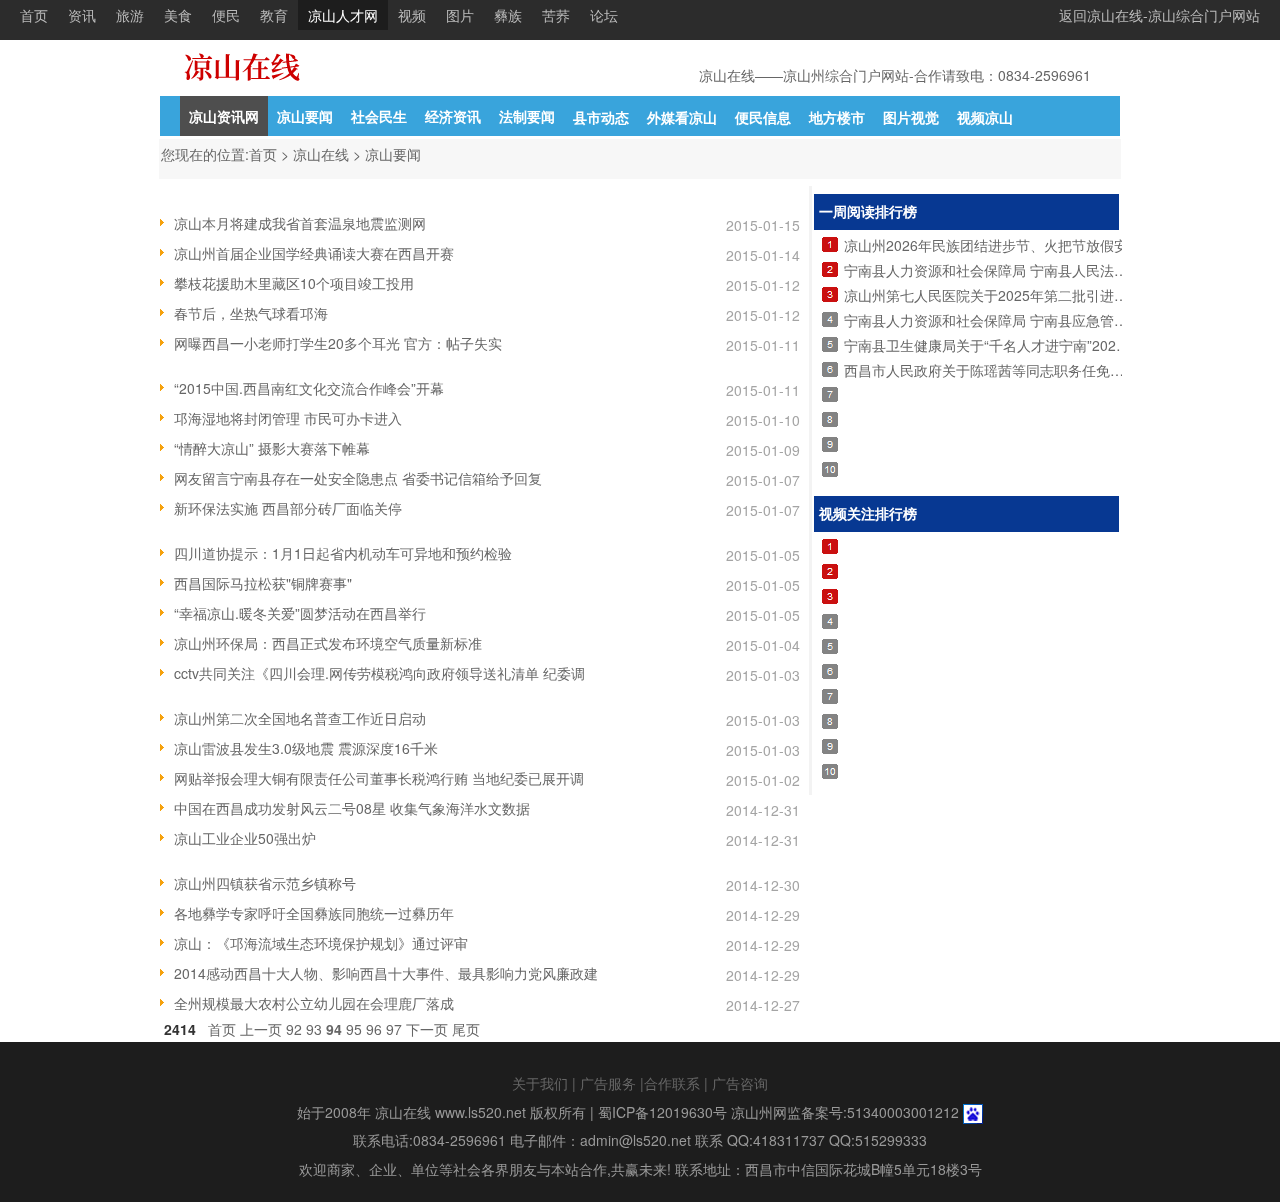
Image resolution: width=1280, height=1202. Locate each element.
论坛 (604, 15)
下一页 (427, 1029)
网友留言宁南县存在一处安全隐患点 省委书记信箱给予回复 (358, 478)
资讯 (82, 15)
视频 (412, 15)
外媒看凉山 (682, 117)
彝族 (508, 15)
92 (294, 1029)
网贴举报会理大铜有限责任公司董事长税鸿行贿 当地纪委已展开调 (379, 778)
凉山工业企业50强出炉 (245, 838)
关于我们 (540, 1083)
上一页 (261, 1029)
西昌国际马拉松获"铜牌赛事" (263, 583)
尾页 (466, 1029)
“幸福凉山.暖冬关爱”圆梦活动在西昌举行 (300, 613)
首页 (34, 15)
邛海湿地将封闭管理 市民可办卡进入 (288, 418)
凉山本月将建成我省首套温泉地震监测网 (300, 223)
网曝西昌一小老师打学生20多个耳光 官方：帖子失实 (338, 343)
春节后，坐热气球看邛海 (251, 313)
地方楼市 (837, 117)
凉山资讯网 (224, 116)
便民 (226, 15)
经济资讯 (453, 116)
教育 (274, 15)
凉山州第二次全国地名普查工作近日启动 (300, 718)
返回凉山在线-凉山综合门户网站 (1159, 15)
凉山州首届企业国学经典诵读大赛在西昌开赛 (314, 253)
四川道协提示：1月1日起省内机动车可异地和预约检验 (343, 553)
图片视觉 (911, 117)
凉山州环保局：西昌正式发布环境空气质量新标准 (328, 643)
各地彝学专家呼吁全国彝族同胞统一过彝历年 (314, 913)
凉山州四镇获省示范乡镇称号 (265, 883)
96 (374, 1029)
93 (314, 1029)
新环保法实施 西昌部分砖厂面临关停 (288, 508)
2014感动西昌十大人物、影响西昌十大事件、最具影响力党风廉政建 (386, 973)
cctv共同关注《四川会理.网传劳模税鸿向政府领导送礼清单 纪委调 (379, 673)
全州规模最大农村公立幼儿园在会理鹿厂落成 (314, 1003)
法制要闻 (527, 116)
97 (394, 1029)
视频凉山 (985, 117)
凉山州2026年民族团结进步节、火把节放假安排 (993, 245)
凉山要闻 (305, 116)
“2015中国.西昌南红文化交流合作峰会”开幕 (309, 388)
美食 (178, 15)
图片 (460, 15)
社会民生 (379, 116)
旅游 (130, 15)
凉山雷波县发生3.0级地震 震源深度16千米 (306, 748)
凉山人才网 (343, 15)
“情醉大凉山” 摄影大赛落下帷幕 (272, 448)
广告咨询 (740, 1083)
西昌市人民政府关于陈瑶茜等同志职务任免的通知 (998, 370)
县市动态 (601, 117)
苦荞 (556, 15)
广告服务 (608, 1083)
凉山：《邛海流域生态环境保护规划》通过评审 (321, 943)
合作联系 (672, 1083)
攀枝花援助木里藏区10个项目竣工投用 (294, 283)
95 (354, 1029)
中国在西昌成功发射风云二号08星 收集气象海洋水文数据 (352, 808)
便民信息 (763, 117)
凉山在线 (321, 154)
